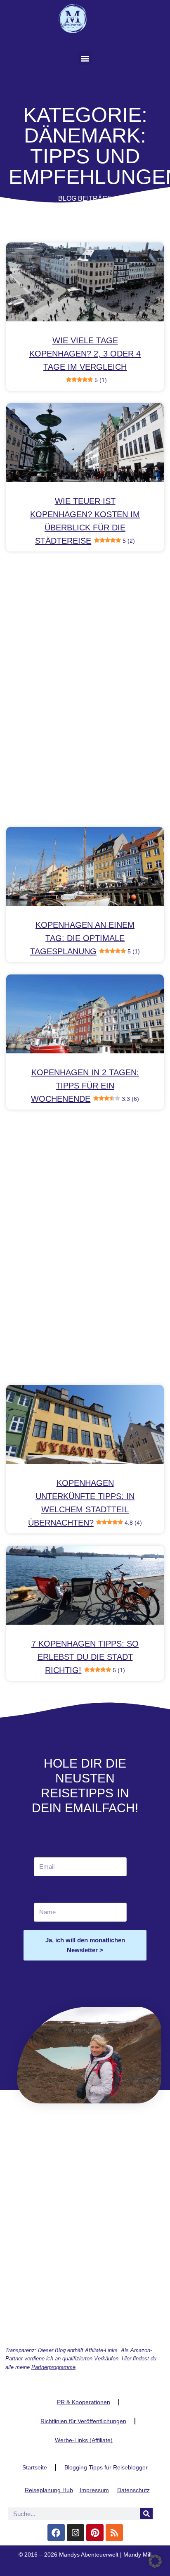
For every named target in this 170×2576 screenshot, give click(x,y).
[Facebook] (56, 2533)
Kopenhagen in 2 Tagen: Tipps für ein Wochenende (85, 1086)
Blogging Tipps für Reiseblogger (106, 2467)
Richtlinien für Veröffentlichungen (83, 2421)
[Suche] (146, 2514)
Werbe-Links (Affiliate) (84, 2440)
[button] (85, 58)
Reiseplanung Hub (49, 2490)
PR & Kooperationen (84, 2402)
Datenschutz (133, 2490)
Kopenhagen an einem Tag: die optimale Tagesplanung (85, 938)
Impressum (94, 2490)
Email (44, 1852)
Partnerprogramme (53, 2367)
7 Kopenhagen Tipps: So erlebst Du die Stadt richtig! (85, 1657)
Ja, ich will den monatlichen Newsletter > (85, 1945)
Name (42, 1898)
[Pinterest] (95, 2533)
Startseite (35, 2467)
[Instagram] (76, 2533)
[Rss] (114, 2533)
